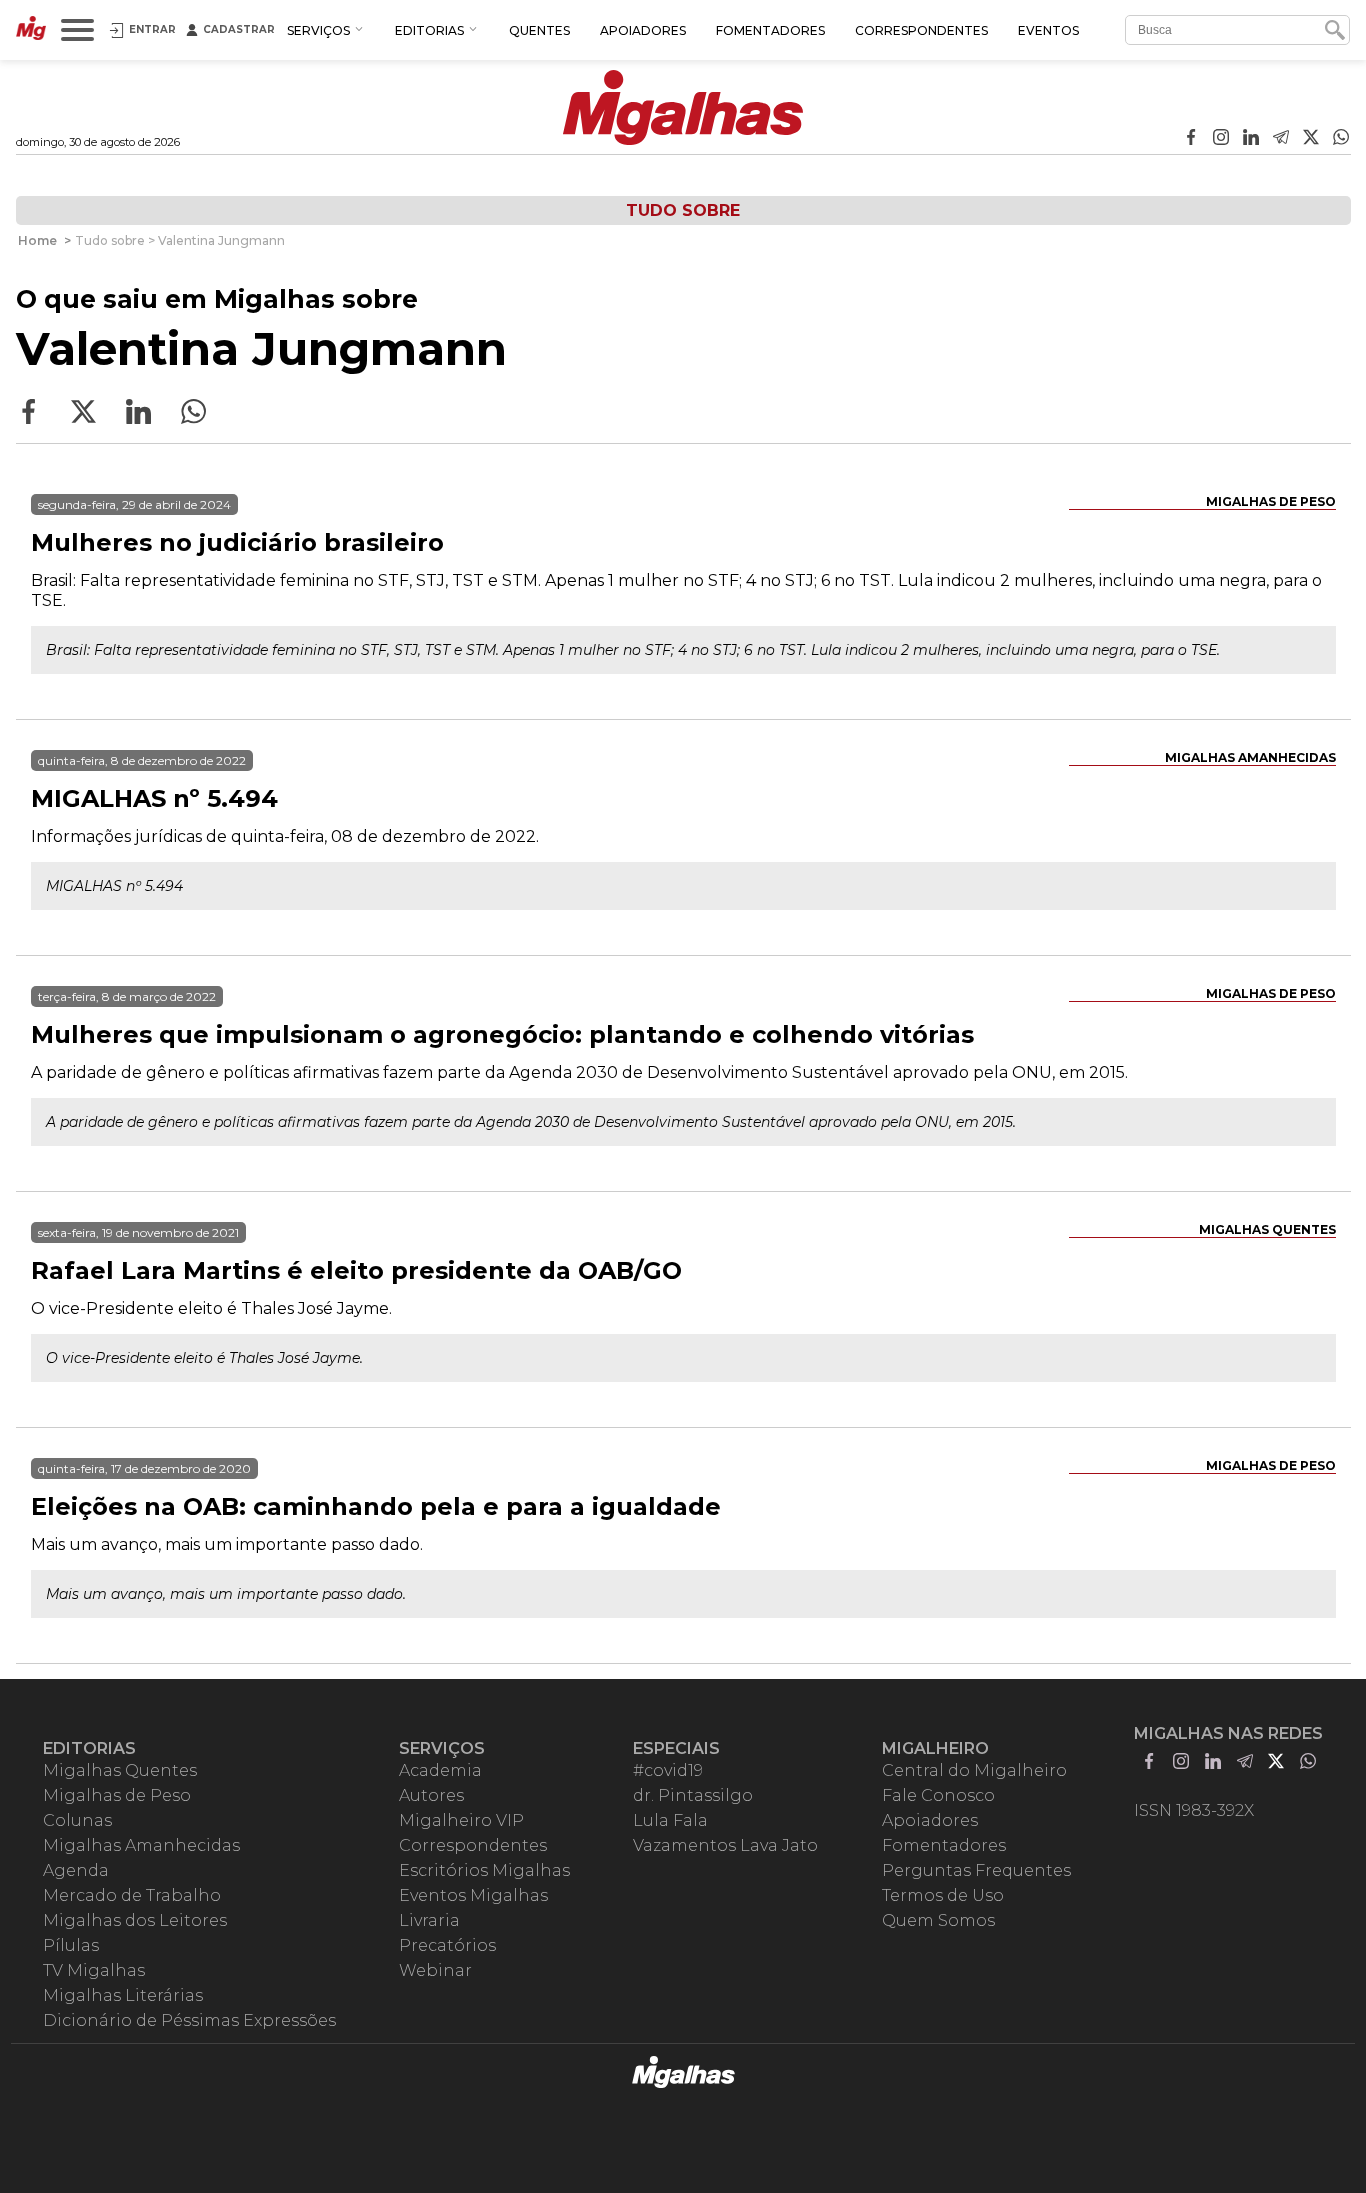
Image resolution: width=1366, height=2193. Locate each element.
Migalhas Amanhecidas (1250, 757)
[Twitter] (1311, 139)
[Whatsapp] (1341, 139)
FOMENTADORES (770, 30)
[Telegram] (1281, 139)
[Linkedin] (1251, 139)
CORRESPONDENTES (921, 30)
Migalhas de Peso (1271, 501)
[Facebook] (1191, 139)
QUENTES (539, 30)
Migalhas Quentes (1267, 1229)
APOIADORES (643, 30)
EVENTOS (1048, 30)
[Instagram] (1221, 139)
